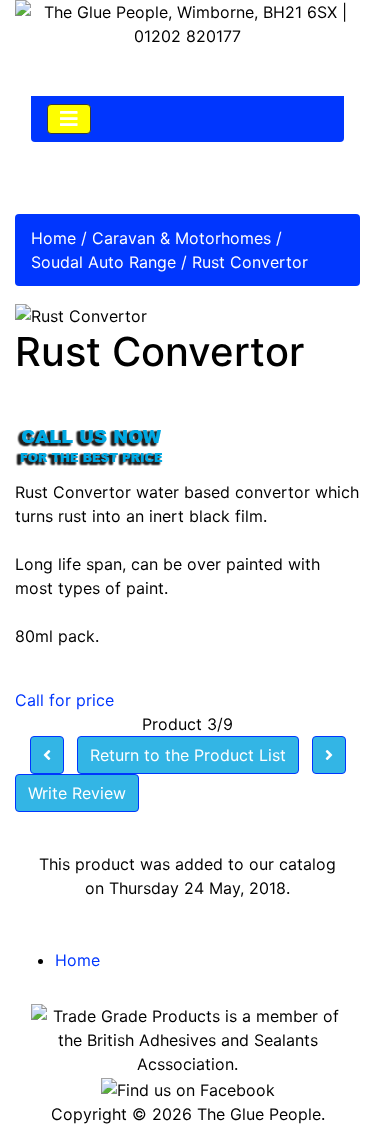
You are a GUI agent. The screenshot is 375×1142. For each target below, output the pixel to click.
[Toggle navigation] (69, 119)
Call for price (64, 700)
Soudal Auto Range (103, 262)
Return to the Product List (188, 755)
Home (53, 238)
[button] (314, 1083)
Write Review (77, 793)
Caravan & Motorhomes (181, 238)
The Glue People (259, 1114)
